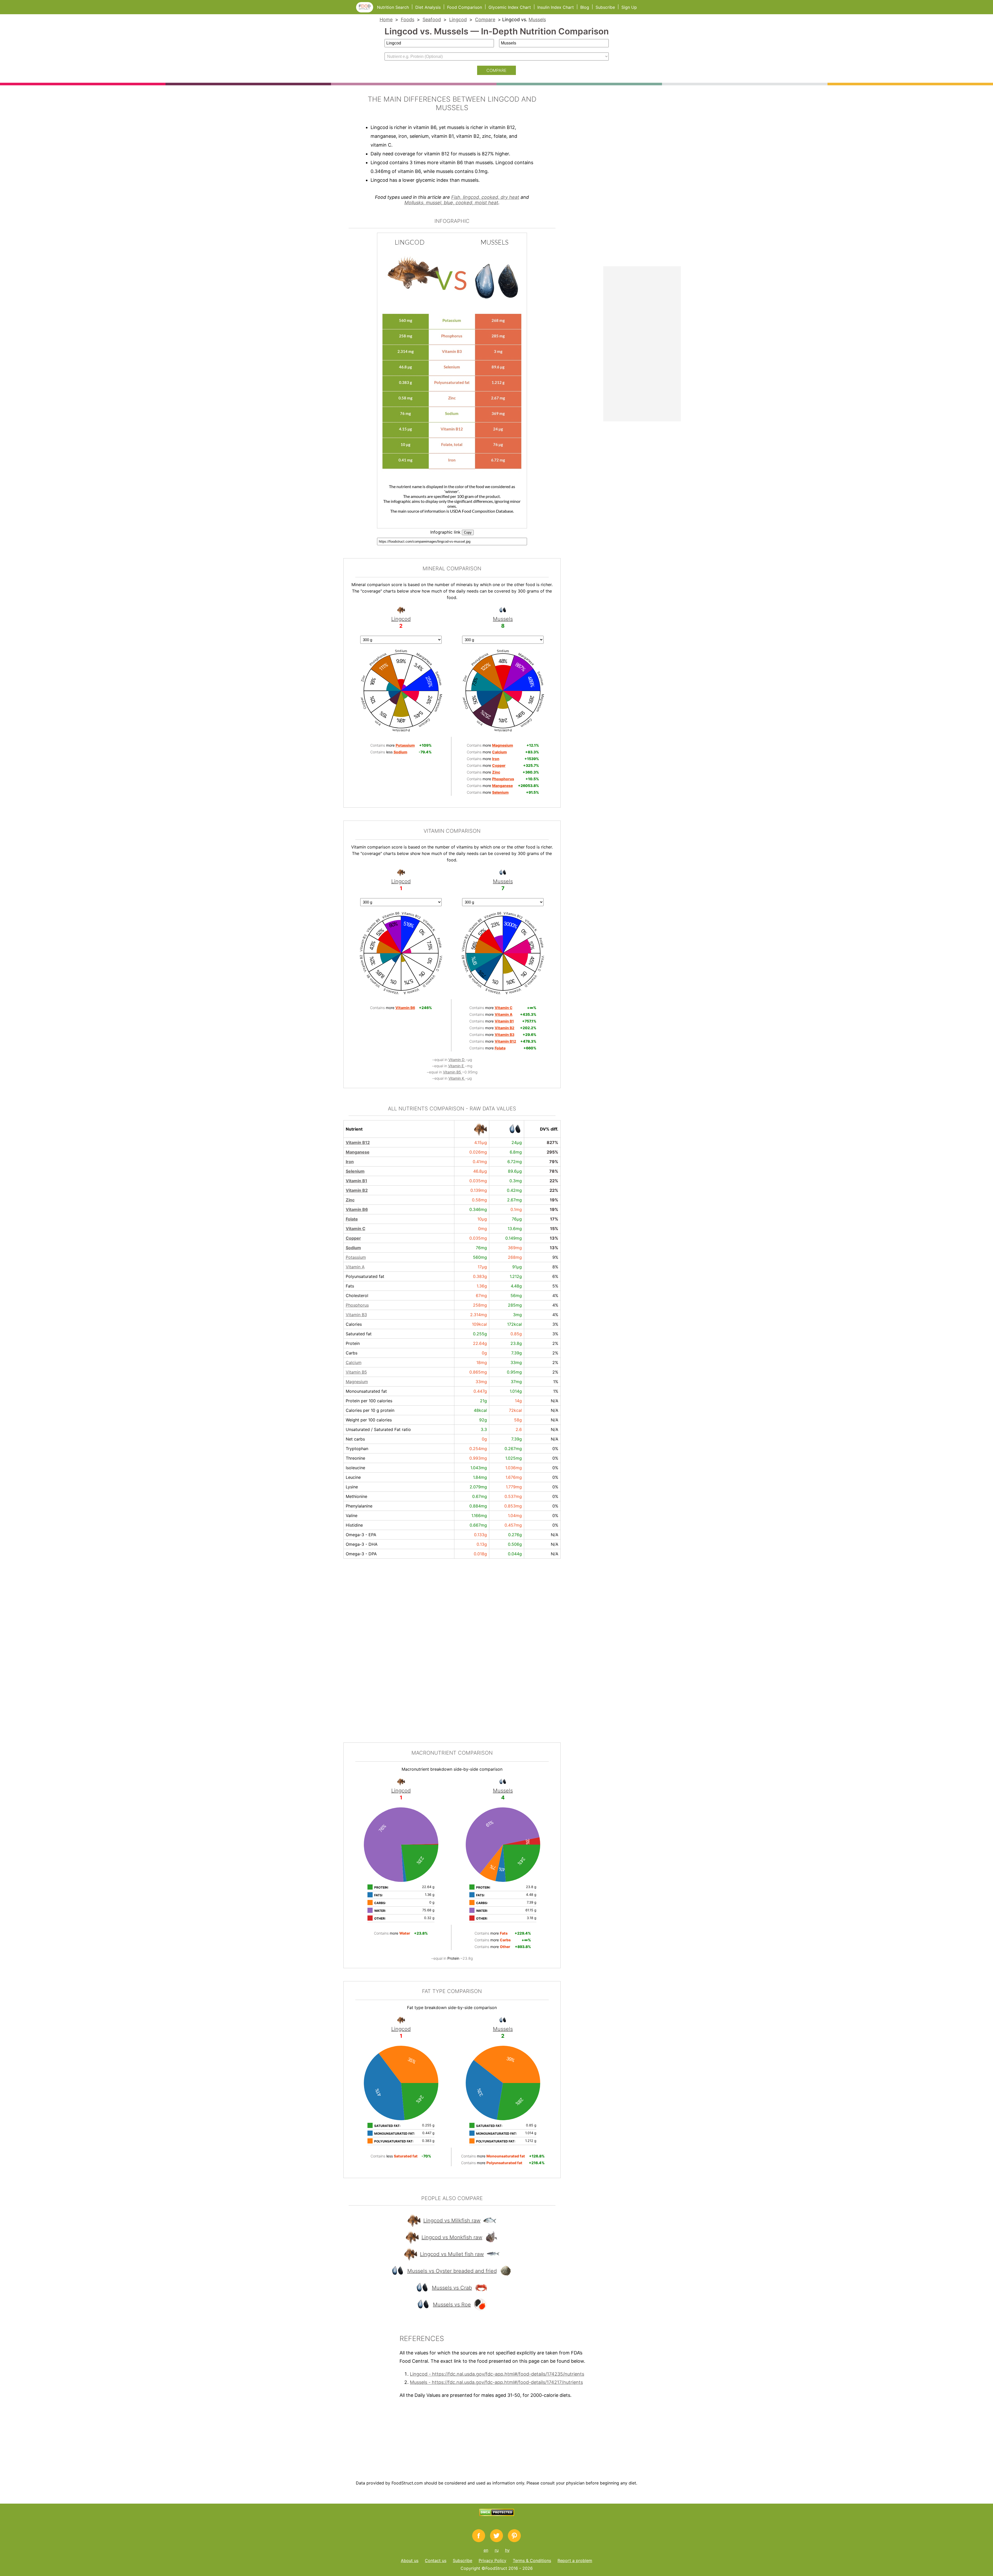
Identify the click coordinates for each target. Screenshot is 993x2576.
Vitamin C (356, 1229)
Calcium (354, 1362)
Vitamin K (457, 1078)
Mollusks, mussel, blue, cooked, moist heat (451, 203)
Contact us (436, 2560)
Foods (408, 20)
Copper (353, 1238)
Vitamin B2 (357, 1190)
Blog (585, 7)
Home (386, 20)
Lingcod (458, 20)
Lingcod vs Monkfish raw (452, 2237)
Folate (352, 1219)
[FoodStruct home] (367, 11)
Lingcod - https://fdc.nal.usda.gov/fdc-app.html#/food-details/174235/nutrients (497, 2374)
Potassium (356, 1257)
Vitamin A (355, 1267)
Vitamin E (456, 1066)
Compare (485, 20)
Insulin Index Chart (556, 7)
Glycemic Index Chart (510, 7)
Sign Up (629, 7)
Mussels (537, 20)
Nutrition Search (393, 7)
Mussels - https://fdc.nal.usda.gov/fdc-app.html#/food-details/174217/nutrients (496, 2382)
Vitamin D (457, 1060)
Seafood (432, 20)
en (486, 2550)
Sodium (353, 1248)
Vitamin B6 (357, 1209)
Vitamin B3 (356, 1315)
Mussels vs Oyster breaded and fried (452, 2271)
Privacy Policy (492, 2560)
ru (497, 2550)
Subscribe (605, 7)
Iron (350, 1162)
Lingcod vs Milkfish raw (452, 2221)
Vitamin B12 (358, 1142)
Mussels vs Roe (452, 2305)
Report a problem (575, 2560)
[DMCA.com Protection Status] (497, 2514)
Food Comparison (465, 7)
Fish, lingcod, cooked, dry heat (485, 197)
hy (507, 2550)
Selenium (355, 1171)
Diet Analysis (428, 7)
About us (410, 2560)
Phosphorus (357, 1305)
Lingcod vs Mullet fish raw (452, 2254)
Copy (468, 532)
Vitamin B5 (453, 1072)
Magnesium (357, 1382)
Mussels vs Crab (452, 2288)
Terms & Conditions (532, 2560)
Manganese (358, 1152)
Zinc (350, 1200)
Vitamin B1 (356, 1181)
